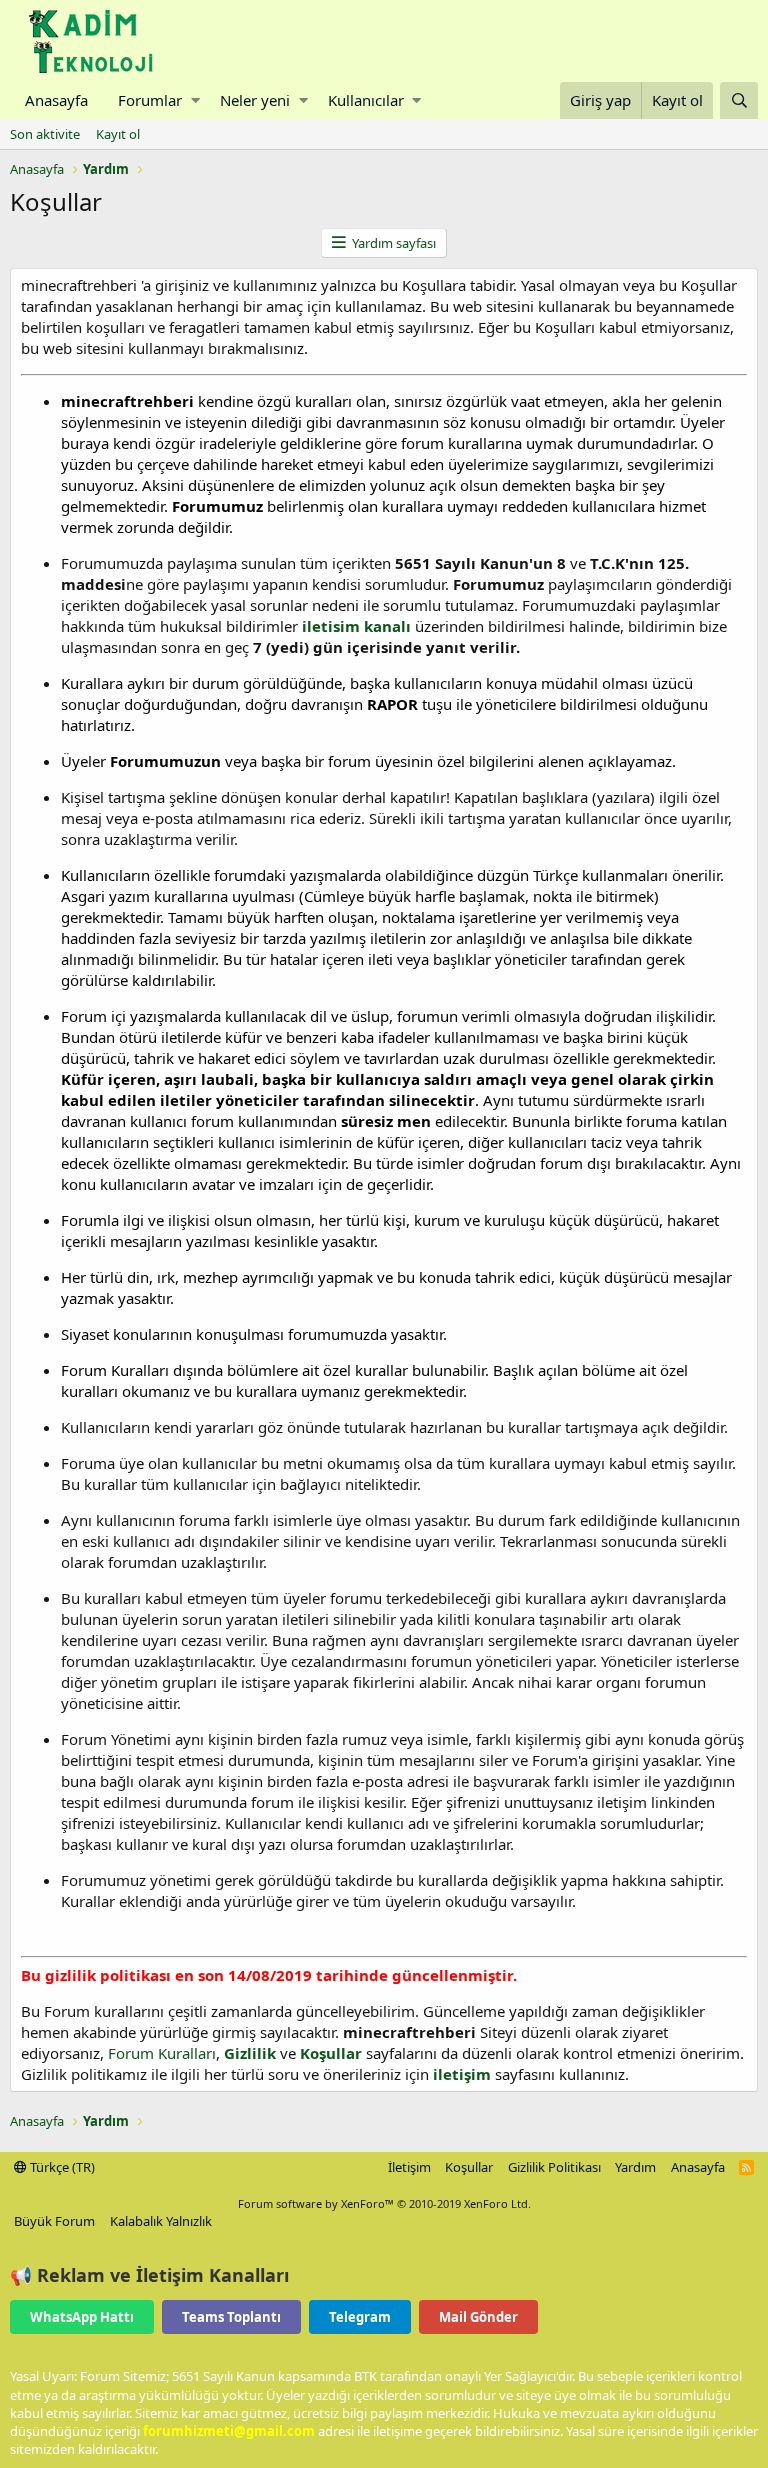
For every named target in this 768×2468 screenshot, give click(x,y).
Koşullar (469, 2167)
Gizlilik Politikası (554, 2167)
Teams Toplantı (231, 2317)
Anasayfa (56, 100)
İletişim (409, 2167)
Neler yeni (255, 100)
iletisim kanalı (354, 626)
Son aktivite (45, 134)
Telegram (360, 2317)
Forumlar (150, 100)
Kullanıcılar (366, 100)
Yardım (635, 2167)
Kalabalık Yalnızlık (161, 2221)
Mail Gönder (478, 2317)
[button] (195, 100)
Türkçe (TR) (61, 2167)
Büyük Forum (54, 2221)
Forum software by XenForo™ (384, 2203)
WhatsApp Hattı (82, 2317)
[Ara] (739, 100)
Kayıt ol (118, 134)
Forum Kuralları (162, 2053)
